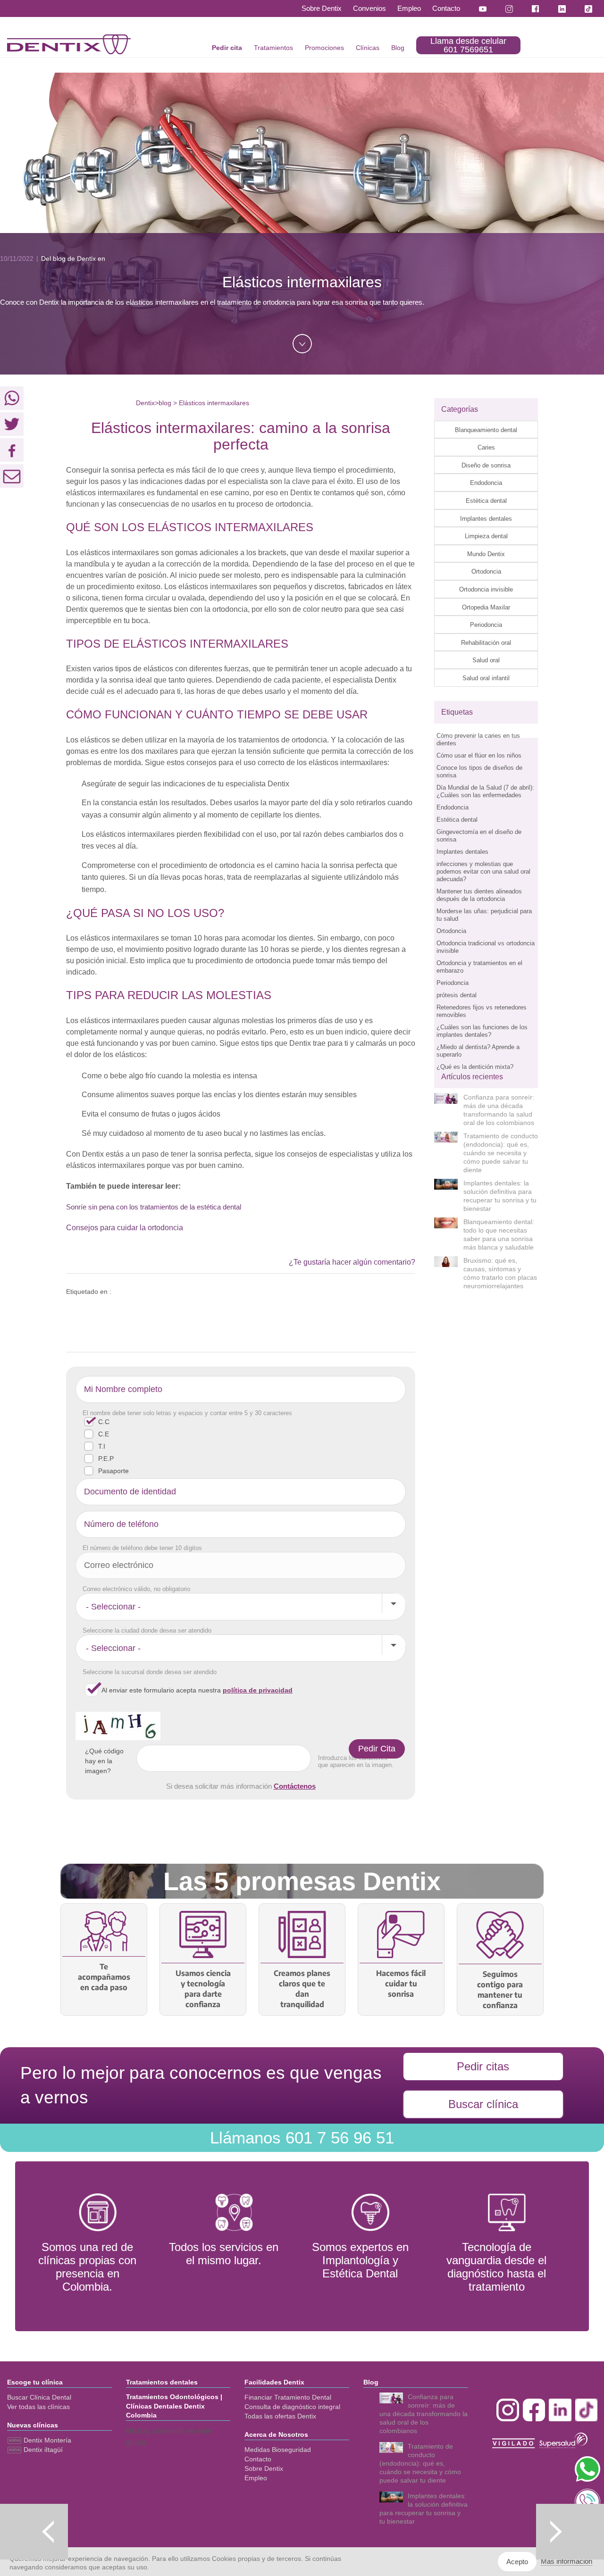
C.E (104, 1434)
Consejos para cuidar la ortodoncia (125, 1228)
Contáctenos (295, 1786)
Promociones (324, 48)
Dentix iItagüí (42, 2450)
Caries (486, 447)
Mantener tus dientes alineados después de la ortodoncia (479, 895)
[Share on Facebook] (12, 450)
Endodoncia (486, 483)
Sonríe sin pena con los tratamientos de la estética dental (154, 1207)
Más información (566, 2561)
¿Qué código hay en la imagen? (104, 1761)
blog (165, 403)
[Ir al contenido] (302, 344)
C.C (104, 1422)
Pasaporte (113, 1471)
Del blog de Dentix (68, 258)
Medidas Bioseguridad (278, 2450)
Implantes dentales (486, 519)
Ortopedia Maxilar (486, 607)
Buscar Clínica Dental (39, 2397)
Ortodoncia (486, 571)
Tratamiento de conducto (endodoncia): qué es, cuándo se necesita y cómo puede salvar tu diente (501, 1153)
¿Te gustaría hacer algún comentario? (352, 1262)
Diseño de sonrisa (486, 465)
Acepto (517, 2562)
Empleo (409, 8)
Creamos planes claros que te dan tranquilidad (302, 1989)
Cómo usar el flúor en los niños (479, 755)
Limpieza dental (486, 536)
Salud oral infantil (486, 678)
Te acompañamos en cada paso (104, 1977)
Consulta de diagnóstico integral (292, 2407)
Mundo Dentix (486, 554)
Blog (398, 48)
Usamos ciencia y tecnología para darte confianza (203, 1989)
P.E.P (106, 1459)
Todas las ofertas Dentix (280, 2416)
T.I (102, 1446)
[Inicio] (69, 44)
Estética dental (486, 501)
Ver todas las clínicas (38, 2407)
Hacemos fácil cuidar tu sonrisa (401, 1984)
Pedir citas (483, 2066)
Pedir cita (227, 48)
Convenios (369, 8)
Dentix (145, 403)
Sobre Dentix (322, 8)
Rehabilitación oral (486, 643)
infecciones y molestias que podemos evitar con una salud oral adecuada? (483, 871)
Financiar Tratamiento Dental (288, 2397)
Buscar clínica (483, 2104)
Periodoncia (486, 625)
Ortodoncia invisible (486, 589)
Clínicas (368, 48)
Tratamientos (273, 48)
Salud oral (486, 660)
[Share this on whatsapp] (12, 398)
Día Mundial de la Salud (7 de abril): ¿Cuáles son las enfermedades (485, 791)
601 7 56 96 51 (302, 2138)
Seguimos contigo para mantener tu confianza (500, 1990)
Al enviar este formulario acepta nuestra (197, 1690)
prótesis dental (457, 995)
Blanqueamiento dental (486, 430)
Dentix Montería (46, 2440)
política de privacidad (258, 1690)
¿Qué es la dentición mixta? (475, 1067)
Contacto (446, 8)
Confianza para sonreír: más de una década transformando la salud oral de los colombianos (424, 2414)
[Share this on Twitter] (12, 424)
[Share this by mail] (12, 476)
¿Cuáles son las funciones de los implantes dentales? (482, 1031)
